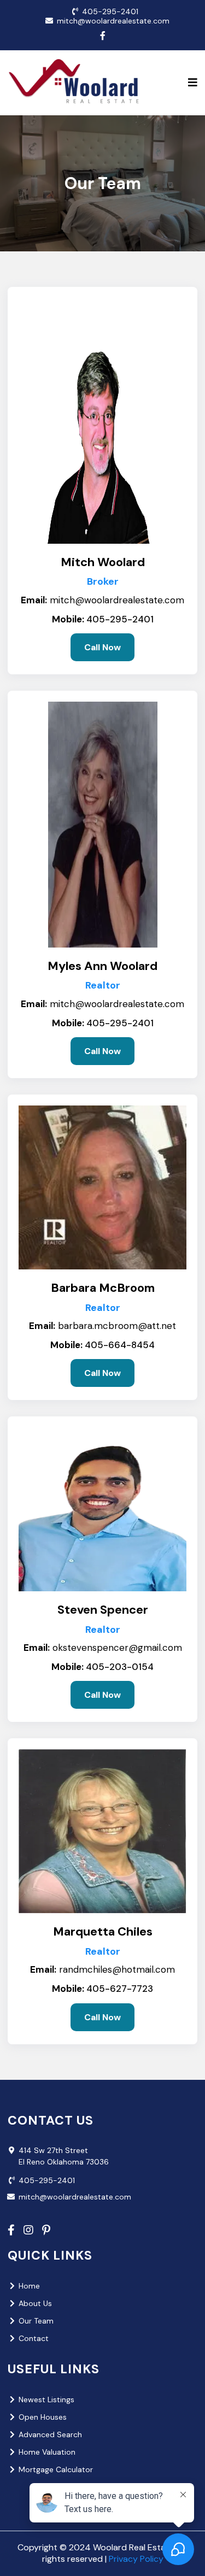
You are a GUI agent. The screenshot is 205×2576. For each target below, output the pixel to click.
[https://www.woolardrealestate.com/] (76, 83)
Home (29, 2286)
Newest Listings (46, 2399)
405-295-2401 (110, 11)
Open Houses (43, 2417)
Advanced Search (50, 2434)
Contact (34, 2338)
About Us (35, 2303)
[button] (193, 83)
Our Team (36, 2321)
